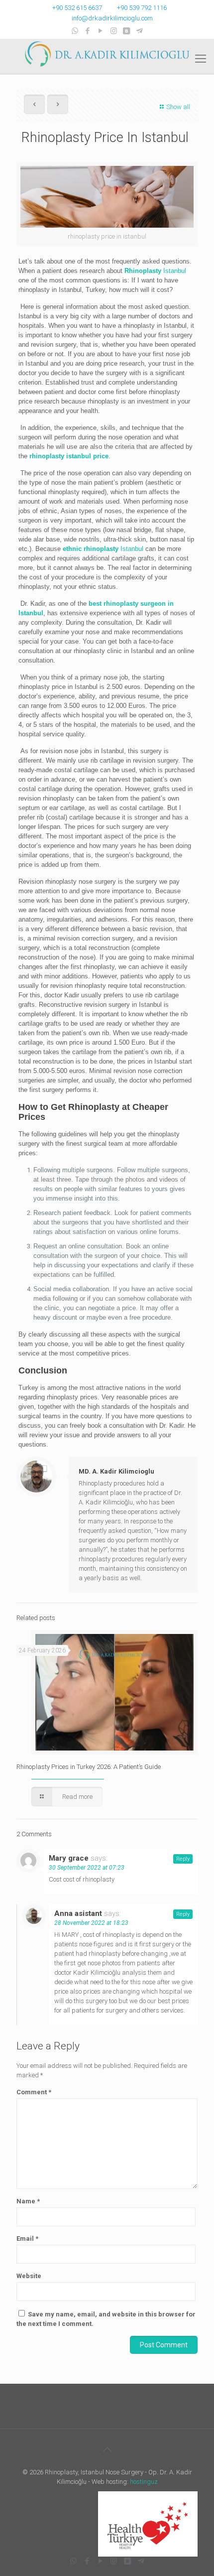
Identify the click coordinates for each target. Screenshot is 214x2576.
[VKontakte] (127, 31)
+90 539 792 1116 (142, 8)
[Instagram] (114, 31)
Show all (178, 107)
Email (27, 2238)
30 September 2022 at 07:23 (87, 1868)
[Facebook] (88, 31)
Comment (34, 2092)
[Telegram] (140, 31)
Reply (183, 1859)
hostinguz (144, 2482)
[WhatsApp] (75, 31)
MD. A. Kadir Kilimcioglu (116, 1471)
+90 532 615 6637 (77, 8)
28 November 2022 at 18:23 (91, 1923)
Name (28, 2201)
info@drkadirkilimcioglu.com (112, 18)
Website (29, 2276)
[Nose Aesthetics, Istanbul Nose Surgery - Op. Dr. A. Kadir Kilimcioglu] (107, 54)
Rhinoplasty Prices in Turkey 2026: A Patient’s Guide (89, 1767)
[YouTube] (101, 31)
